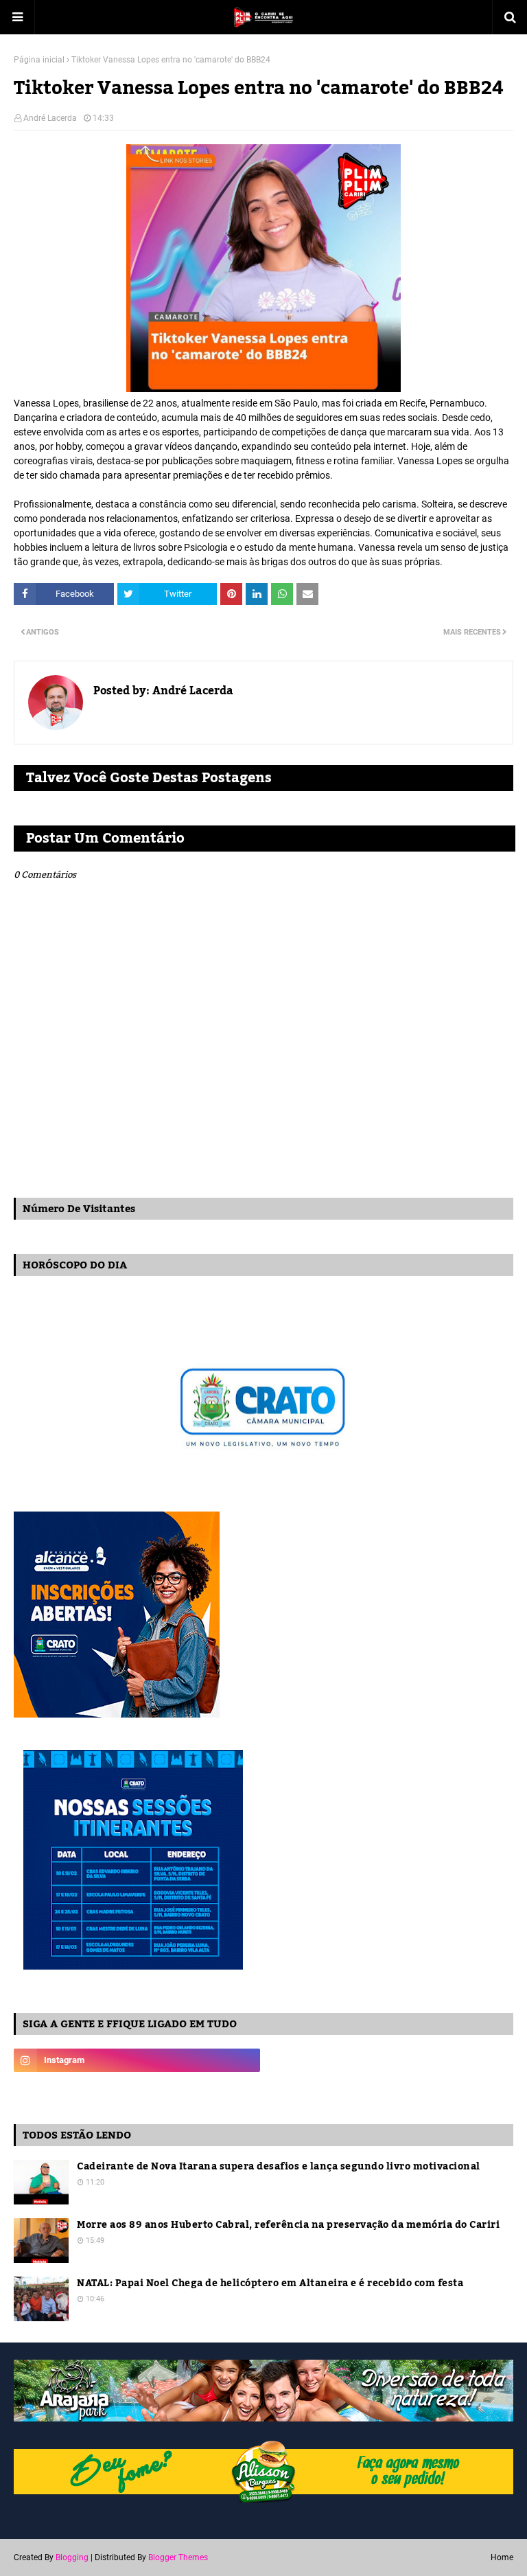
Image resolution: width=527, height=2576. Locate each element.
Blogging (72, 2557)
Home (502, 2557)
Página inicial (39, 60)
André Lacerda (50, 118)
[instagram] (137, 2060)
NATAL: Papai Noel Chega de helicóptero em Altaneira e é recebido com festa (270, 2284)
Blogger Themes (178, 2557)
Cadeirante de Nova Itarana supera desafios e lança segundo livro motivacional (279, 2167)
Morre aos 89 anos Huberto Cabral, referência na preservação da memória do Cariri (288, 2225)
